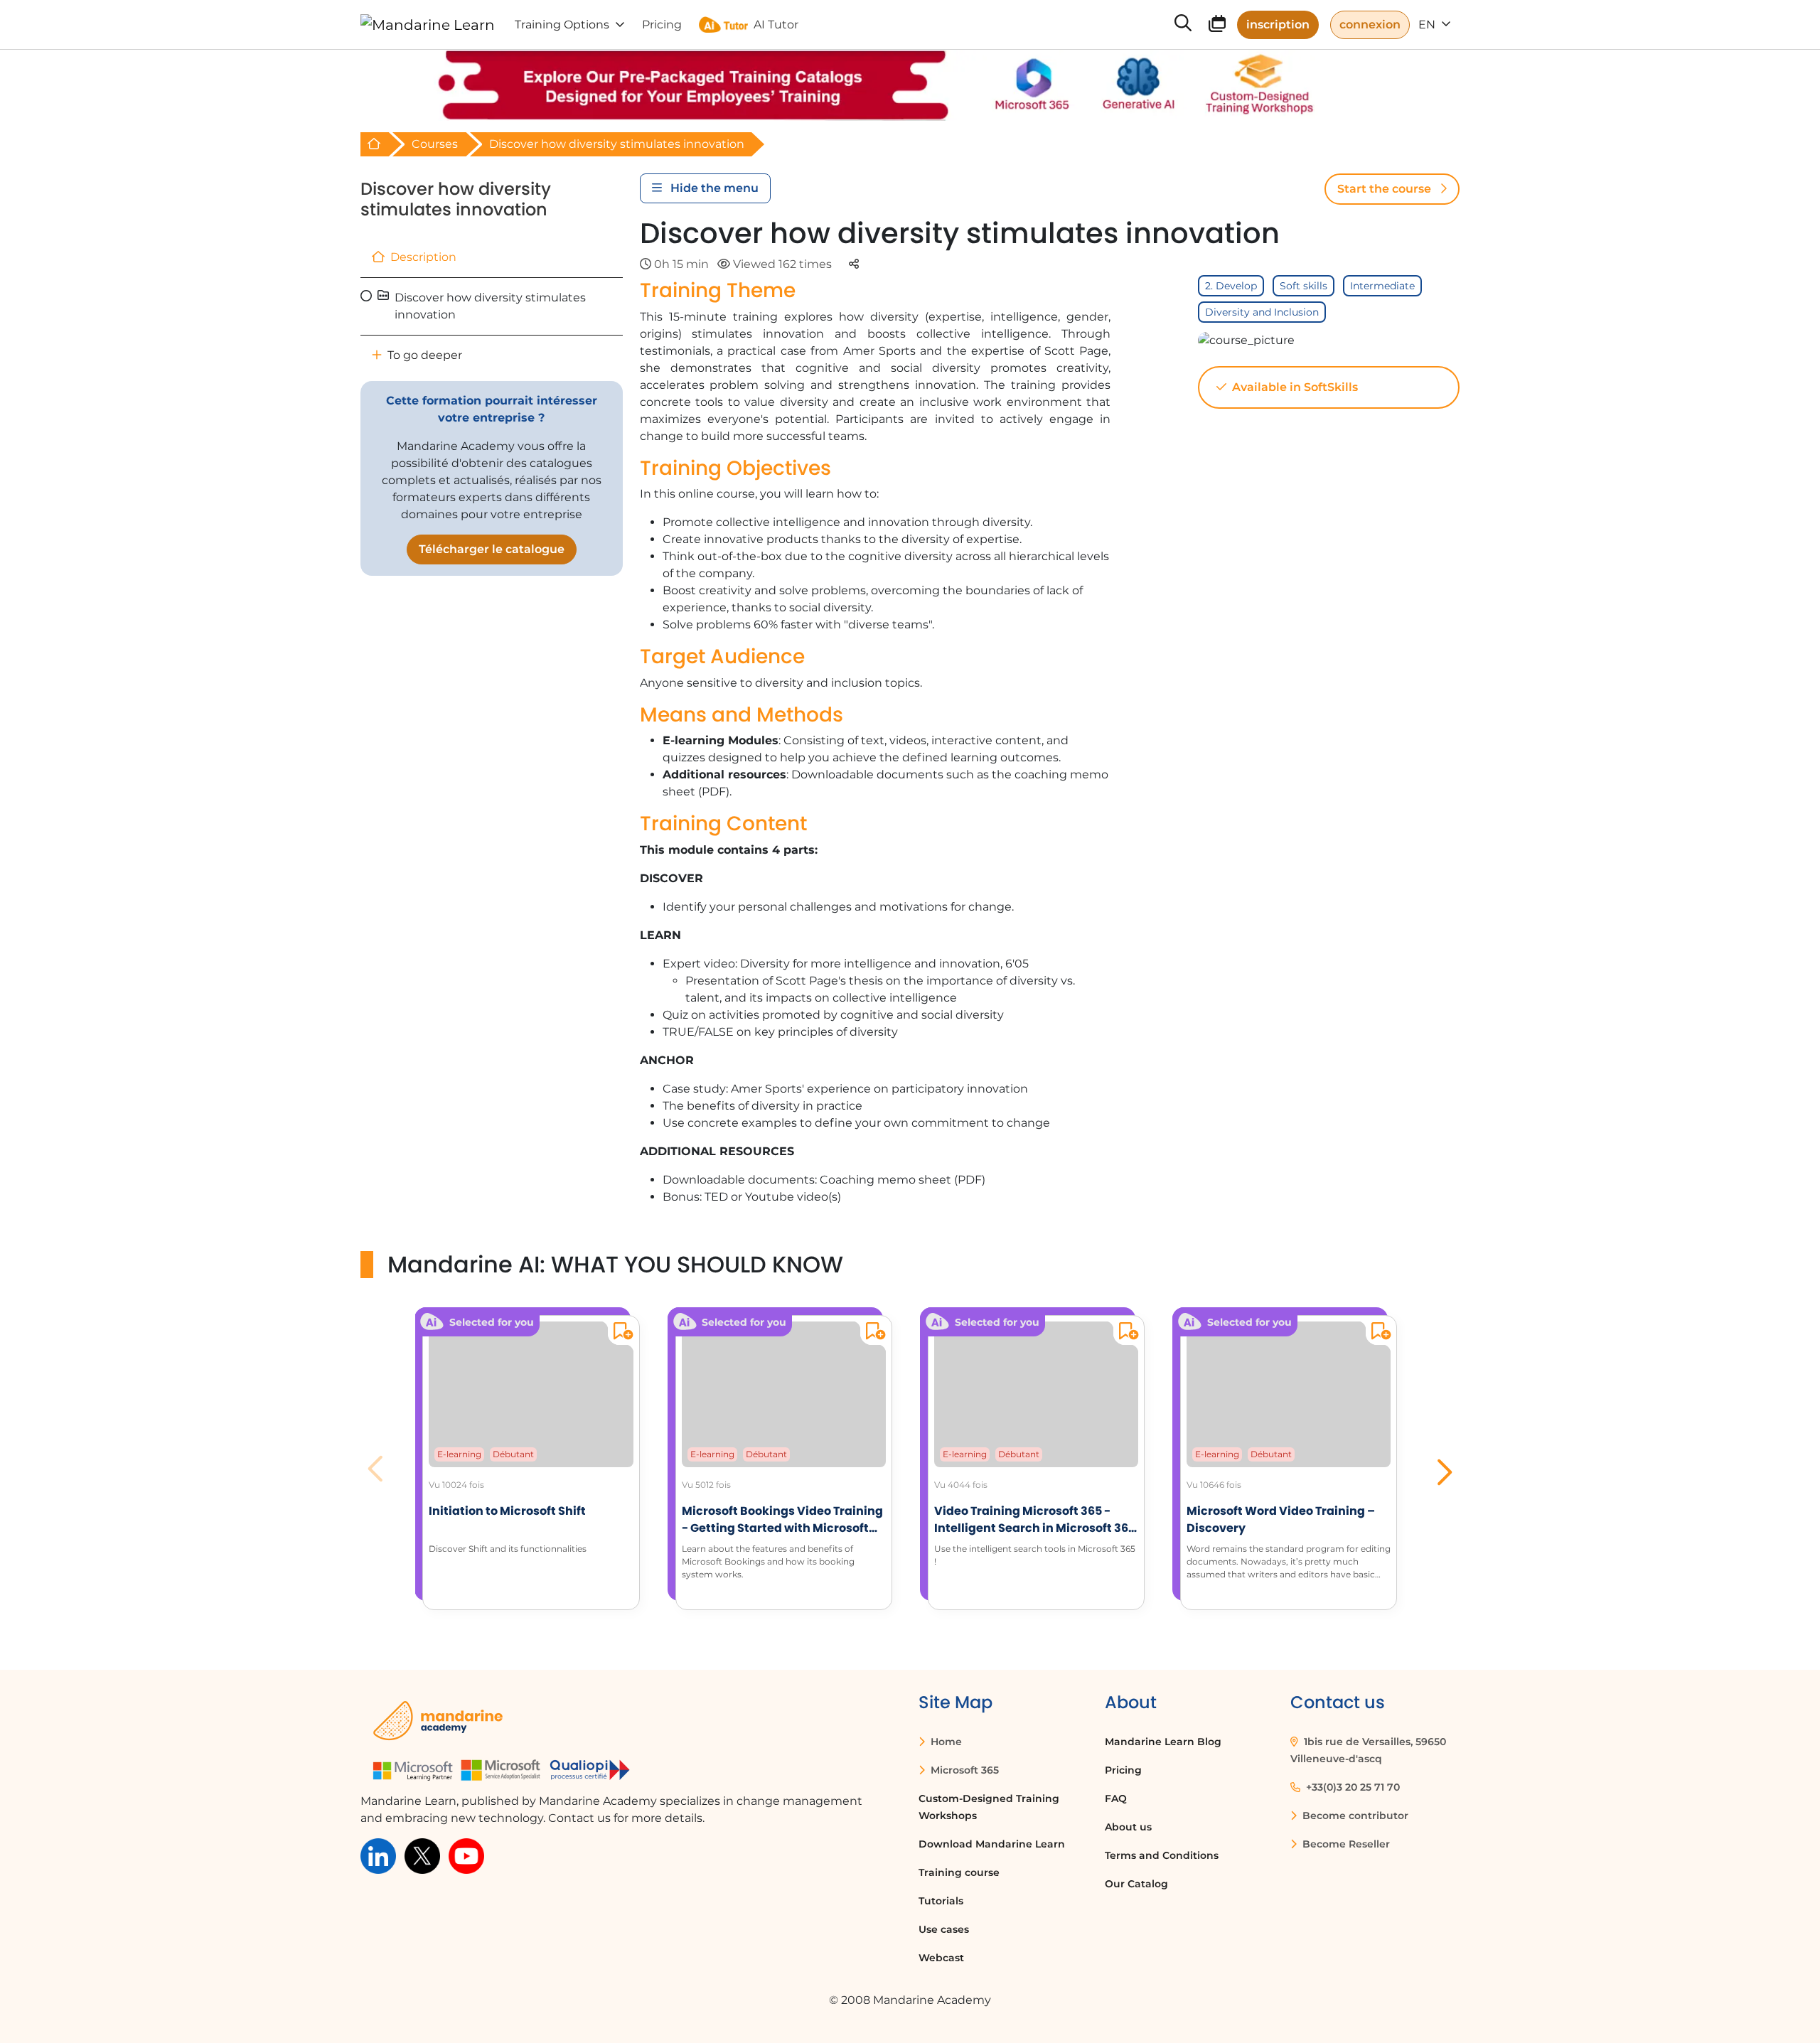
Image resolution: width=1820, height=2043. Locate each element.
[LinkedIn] (378, 1856)
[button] (1443, 1469)
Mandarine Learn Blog (1163, 1742)
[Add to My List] (620, 1333)
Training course (959, 1872)
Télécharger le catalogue (492, 549)
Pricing (1123, 1770)
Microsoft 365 (963, 1770)
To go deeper (423, 355)
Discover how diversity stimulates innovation (456, 199)
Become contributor (1354, 1816)
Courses (435, 144)
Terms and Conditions (1162, 1855)
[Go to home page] (428, 25)
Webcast (941, 1958)
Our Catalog (1136, 1884)
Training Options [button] (562, 25)
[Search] (1183, 25)
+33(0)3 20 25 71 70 (1351, 1787)
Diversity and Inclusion (1262, 312)
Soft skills (1304, 286)
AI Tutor (776, 25)
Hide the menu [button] (713, 188)
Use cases (944, 1929)
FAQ (1116, 1798)
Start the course (1386, 189)
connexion (1370, 25)
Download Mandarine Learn (992, 1844)
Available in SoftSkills (1294, 387)
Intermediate (1382, 286)
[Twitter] (422, 1856)
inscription (1278, 25)
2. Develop (1231, 286)
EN (1428, 25)
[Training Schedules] (1217, 26)
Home (945, 1742)
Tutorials (941, 1901)
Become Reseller (1345, 1844)
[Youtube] (466, 1856)
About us (1128, 1827)
